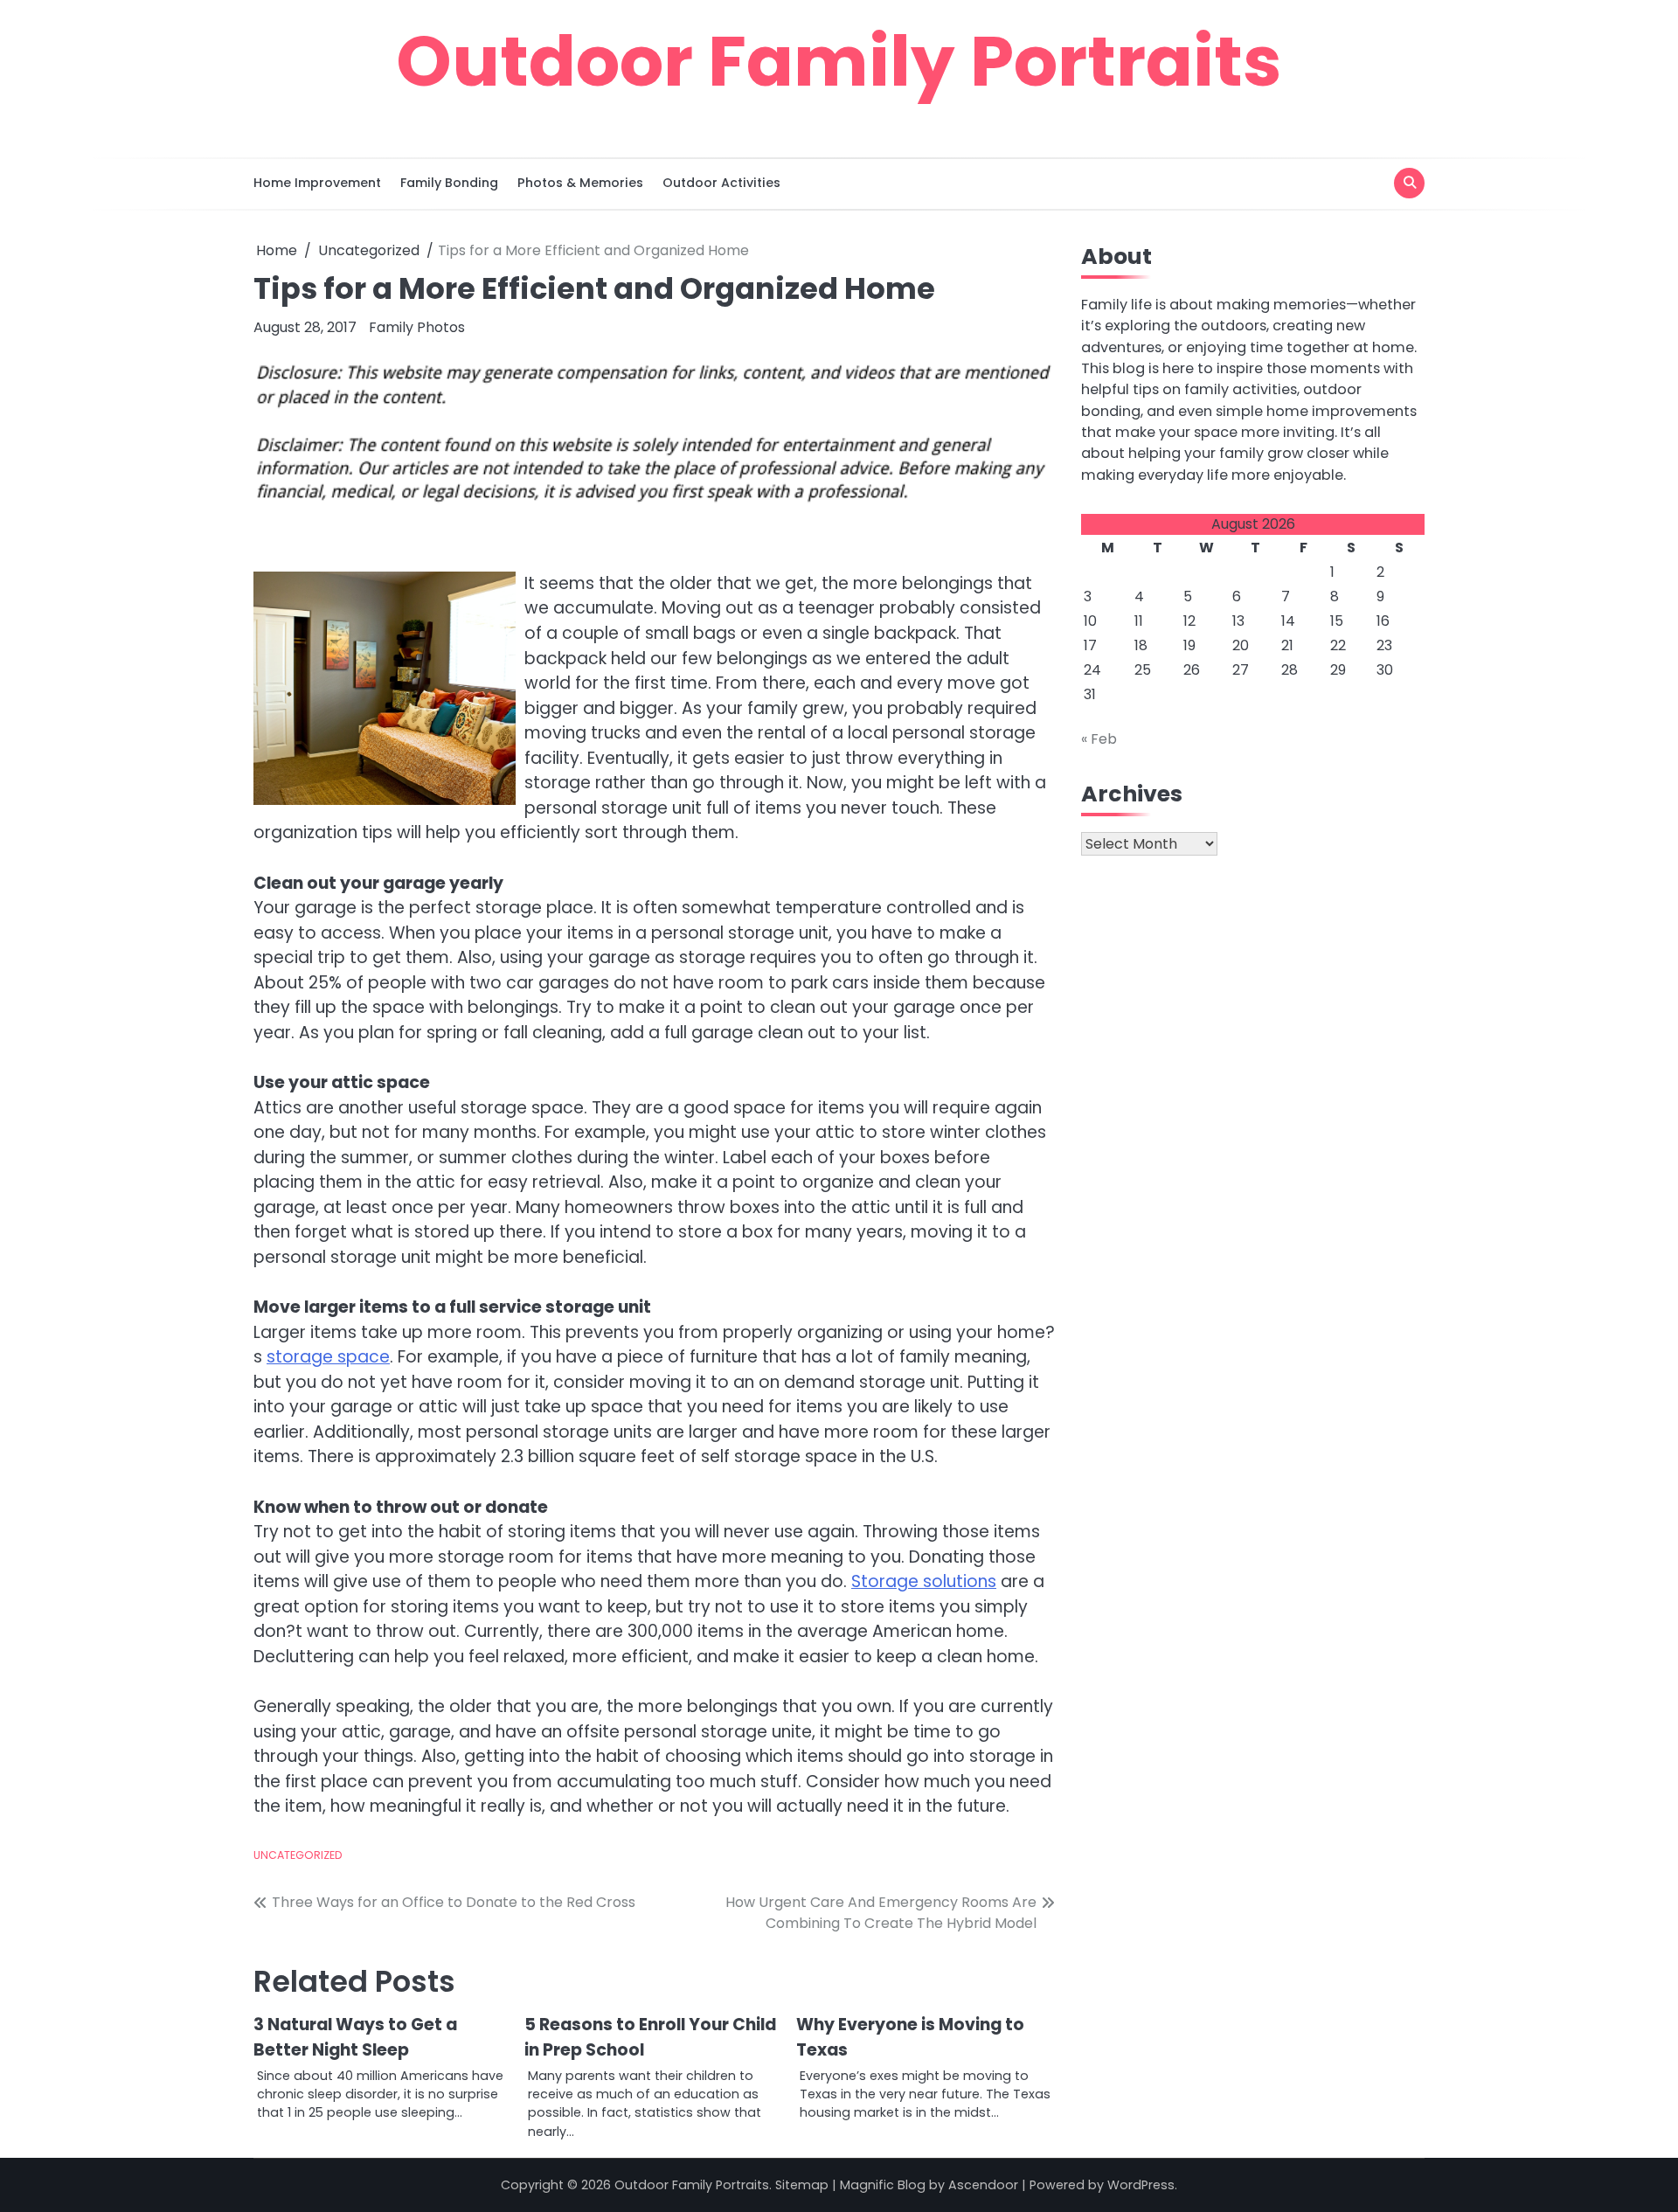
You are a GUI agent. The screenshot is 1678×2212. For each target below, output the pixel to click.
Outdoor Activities (721, 183)
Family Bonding (449, 183)
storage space (328, 1357)
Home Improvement (317, 183)
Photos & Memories (580, 183)
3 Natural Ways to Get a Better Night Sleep (355, 2037)
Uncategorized (298, 1855)
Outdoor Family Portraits (839, 61)
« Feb (1099, 739)
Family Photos (417, 327)
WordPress (1141, 2185)
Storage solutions (924, 1581)
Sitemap (802, 2185)
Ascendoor (983, 2185)
